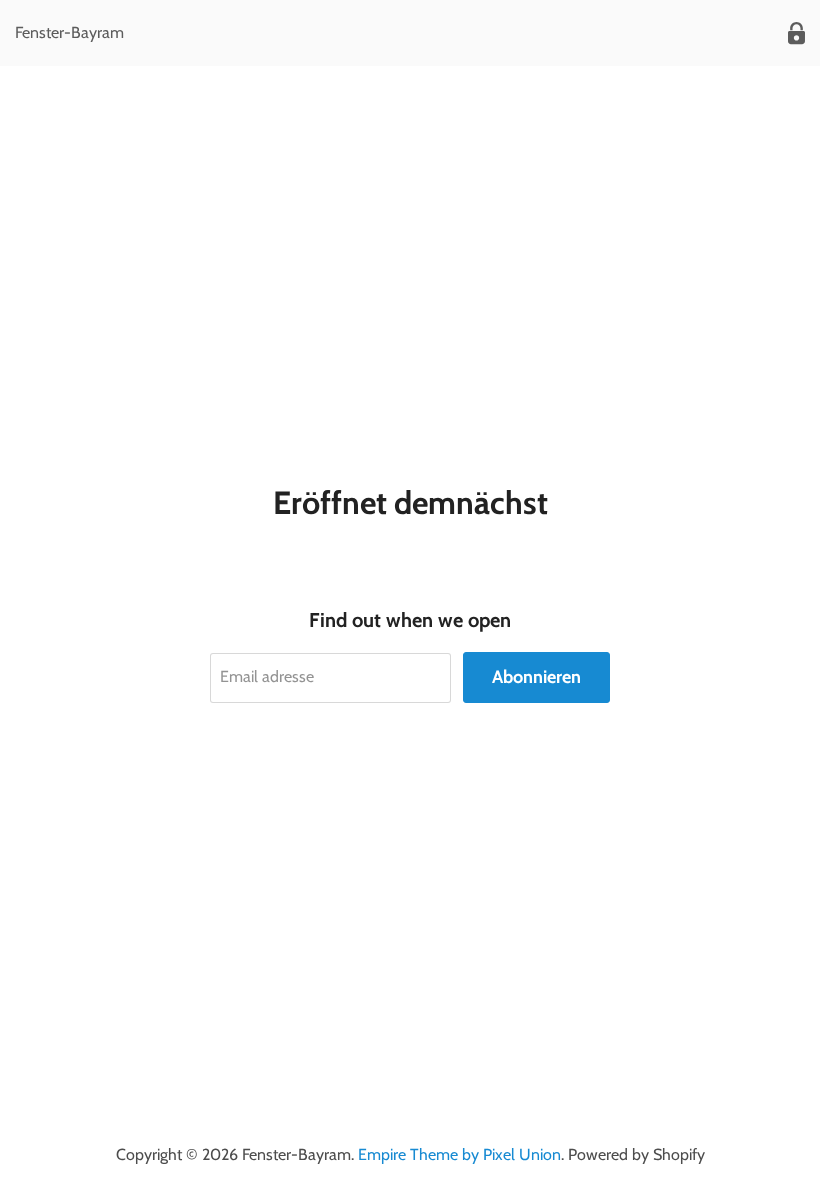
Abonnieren (536, 677)
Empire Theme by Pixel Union (459, 1154)
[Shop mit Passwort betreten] (796, 33)
